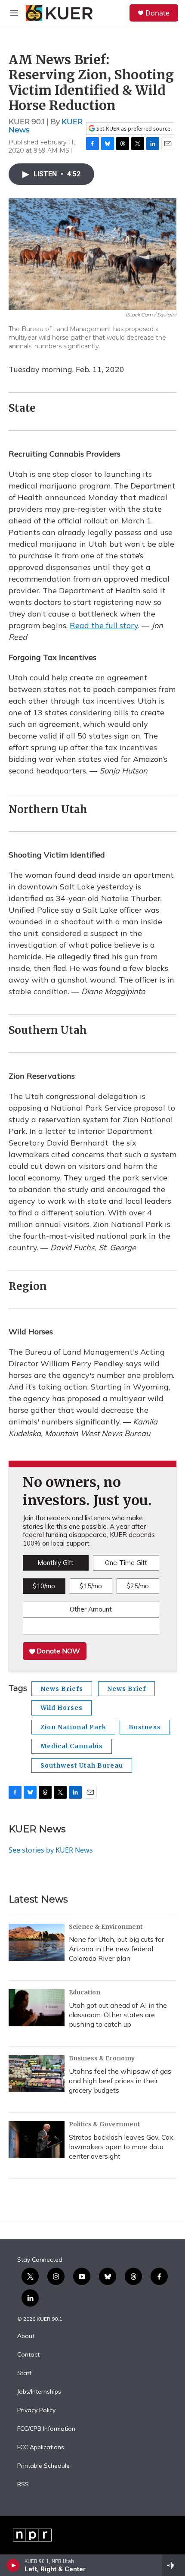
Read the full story (104, 625)
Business (145, 1727)
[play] (13, 2565)
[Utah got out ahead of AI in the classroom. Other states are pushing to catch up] (37, 2008)
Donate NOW (57, 1651)
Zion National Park (73, 1727)
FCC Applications (41, 2448)
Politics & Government (105, 2124)
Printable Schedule (43, 2466)
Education (85, 1992)
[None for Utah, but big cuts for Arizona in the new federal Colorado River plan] (37, 1942)
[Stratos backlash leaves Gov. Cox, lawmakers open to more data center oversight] (37, 2140)
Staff (24, 2373)
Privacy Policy (36, 2410)
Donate (157, 13)
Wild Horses (62, 1708)
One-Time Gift (126, 1563)
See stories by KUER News (51, 1850)
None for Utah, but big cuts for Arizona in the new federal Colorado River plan (116, 1949)
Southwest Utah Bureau (82, 1765)
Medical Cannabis (72, 1746)
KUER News (37, 1829)
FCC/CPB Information (46, 2429)
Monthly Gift (55, 1563)
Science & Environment (106, 1927)
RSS (23, 2485)
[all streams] (174, 2565)
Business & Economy (102, 2058)
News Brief (126, 1689)
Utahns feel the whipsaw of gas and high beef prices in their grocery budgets (120, 2081)
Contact (28, 2355)
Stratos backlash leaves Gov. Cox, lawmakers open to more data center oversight (122, 2147)
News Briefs (62, 1689)
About (26, 2336)
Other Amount (91, 1609)
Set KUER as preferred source (133, 129)
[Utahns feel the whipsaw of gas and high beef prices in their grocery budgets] (37, 2074)
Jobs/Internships (39, 2392)
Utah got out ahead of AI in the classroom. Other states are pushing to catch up (118, 2015)
